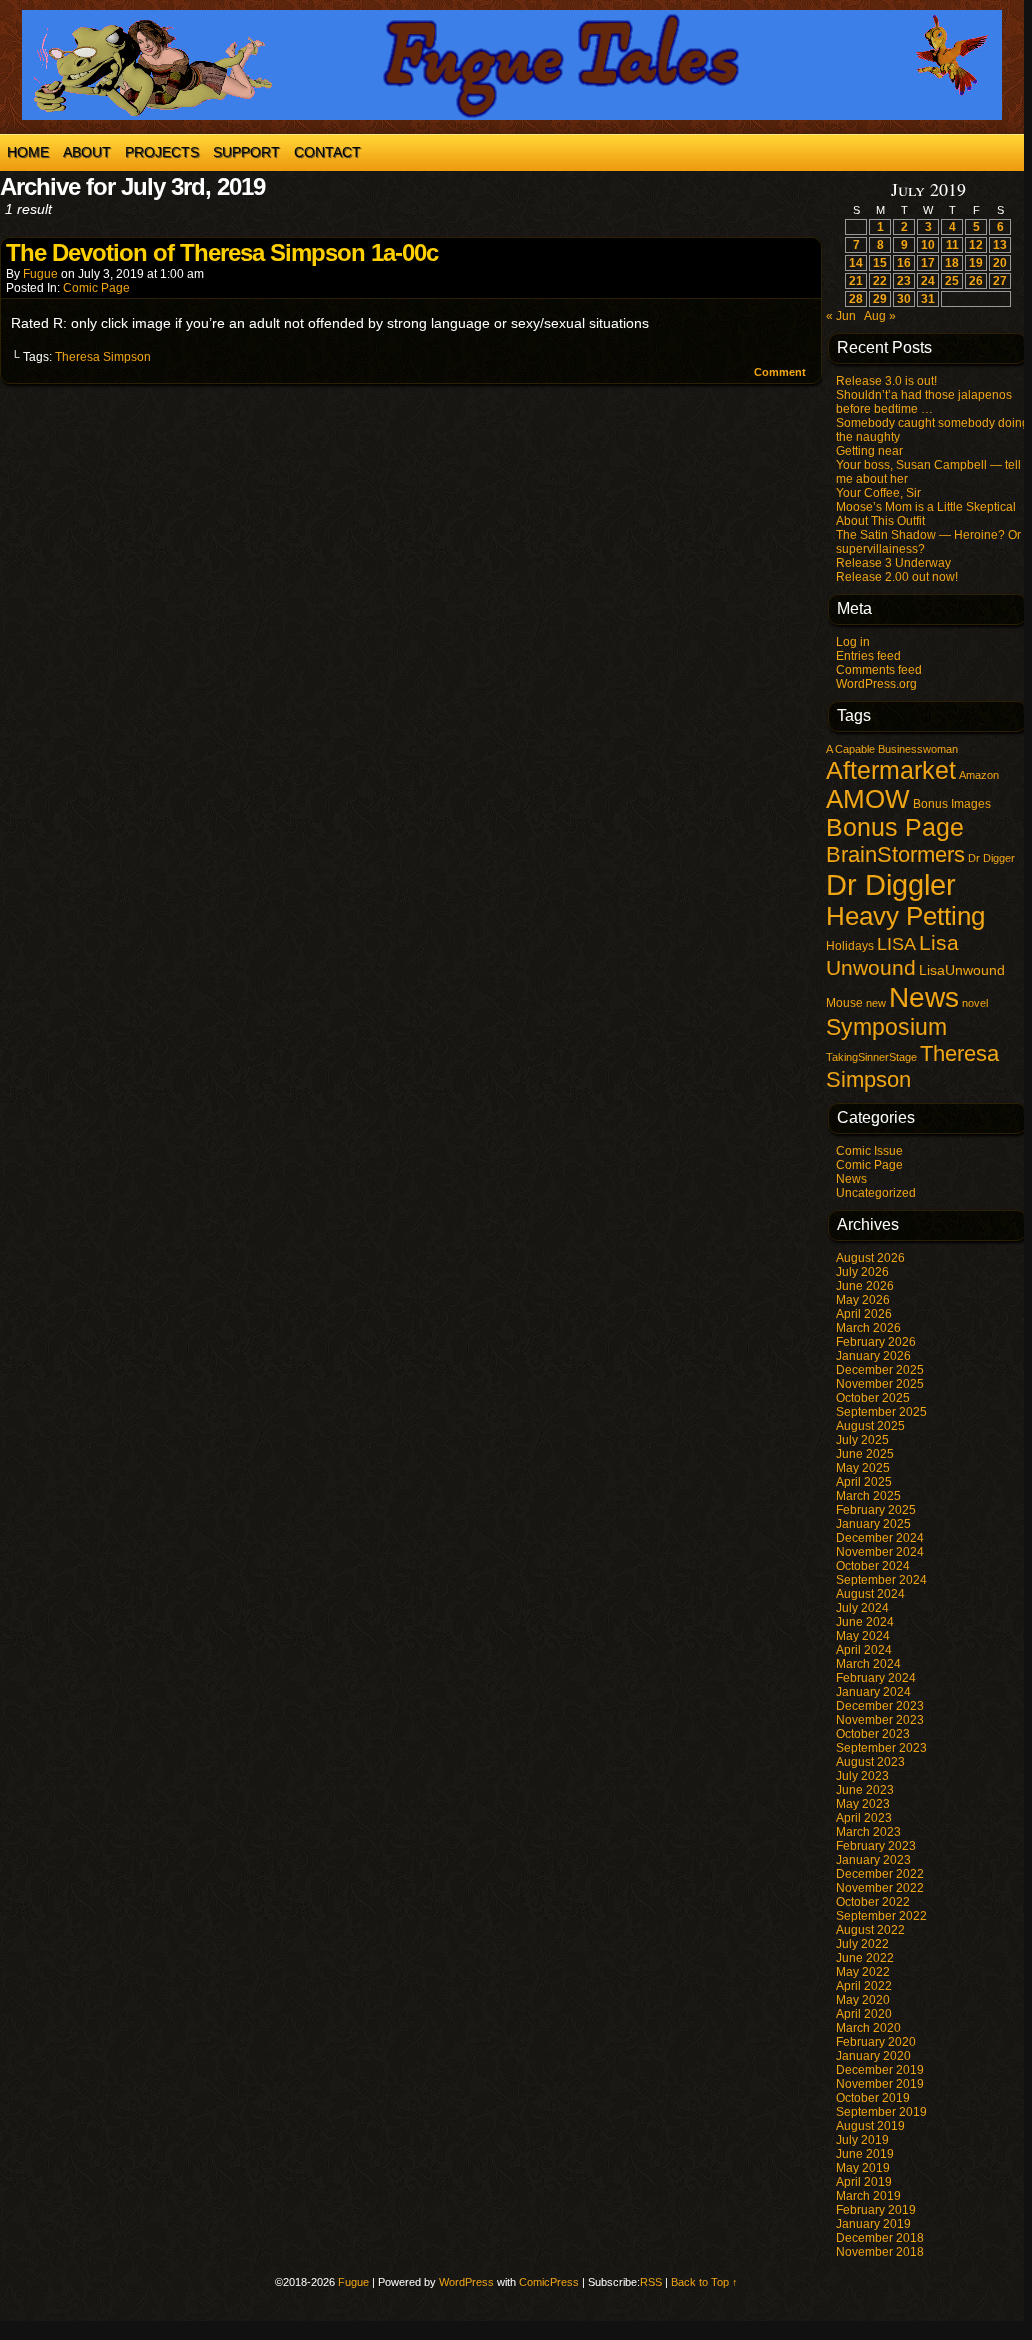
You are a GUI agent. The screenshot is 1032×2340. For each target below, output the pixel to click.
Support (246, 152)
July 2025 (862, 1440)
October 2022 (873, 1902)
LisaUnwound (962, 970)
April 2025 (864, 1482)
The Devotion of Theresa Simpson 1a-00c (222, 252)
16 (904, 263)
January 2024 (873, 1692)
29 (880, 299)
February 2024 (876, 1678)
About (87, 152)
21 (856, 281)
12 (976, 245)
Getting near (869, 451)
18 (952, 263)
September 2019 (881, 2112)
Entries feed (868, 656)
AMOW (868, 799)
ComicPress (549, 2282)
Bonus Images (952, 804)
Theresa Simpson (103, 357)
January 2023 (873, 1860)
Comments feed (879, 670)
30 (904, 299)
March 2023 (868, 1832)
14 (856, 263)
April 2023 (864, 1818)
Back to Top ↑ (704, 2282)
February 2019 (876, 2210)
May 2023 (863, 1804)
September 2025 (881, 1412)
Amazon (979, 775)
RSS (651, 2282)
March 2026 (868, 1328)
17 (928, 263)
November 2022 (880, 1888)
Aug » (880, 316)
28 (856, 299)
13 (1000, 245)
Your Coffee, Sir (878, 493)
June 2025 (865, 1454)
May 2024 (863, 1636)
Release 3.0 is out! (886, 381)
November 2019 (880, 2084)
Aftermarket (891, 770)
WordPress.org (876, 684)
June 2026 (865, 1286)
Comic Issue (869, 1151)
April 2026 (864, 1314)
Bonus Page (895, 827)
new (876, 1003)
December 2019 (880, 2070)
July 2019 (862, 2140)
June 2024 (865, 1622)
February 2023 (876, 1846)
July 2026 (862, 1272)
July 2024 (862, 1608)
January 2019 (873, 2224)
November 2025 (880, 1384)
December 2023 (880, 1706)
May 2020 (863, 2000)
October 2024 (873, 1566)
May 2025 (863, 1468)
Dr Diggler (891, 884)
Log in (853, 642)
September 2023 (881, 1748)
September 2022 (881, 1916)
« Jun (841, 316)
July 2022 (862, 1944)
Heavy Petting (905, 916)
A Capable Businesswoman (892, 749)
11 (952, 245)
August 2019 (870, 2126)
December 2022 (880, 1874)
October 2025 (873, 1398)
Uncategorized (876, 1193)
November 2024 (880, 1552)
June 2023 (865, 1790)
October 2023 (873, 1734)
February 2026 (876, 1342)
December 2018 (880, 2238)
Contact (327, 152)
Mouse (844, 1003)
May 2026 (863, 1300)
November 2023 (880, 1720)
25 (952, 281)
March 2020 (868, 2028)
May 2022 (863, 1972)
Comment (781, 372)
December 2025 (880, 1370)
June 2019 (865, 2154)
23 (904, 281)
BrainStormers (895, 854)
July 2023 (862, 1776)
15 (880, 263)
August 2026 (870, 1258)
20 (1000, 263)
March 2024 (868, 1664)
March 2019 (868, 2196)
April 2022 (864, 1986)
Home (28, 152)
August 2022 (870, 1930)
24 (928, 281)
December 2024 (880, 1538)
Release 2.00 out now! (897, 577)
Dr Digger (991, 858)
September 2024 (881, 1580)
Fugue (40, 274)
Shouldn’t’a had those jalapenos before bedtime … (924, 402)
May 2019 (863, 2168)
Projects (162, 152)
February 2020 (876, 2042)
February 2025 (876, 1510)
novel (975, 1003)
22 (880, 281)
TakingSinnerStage (871, 1057)
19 (976, 263)
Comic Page (96, 288)
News (924, 997)
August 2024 (870, 1594)
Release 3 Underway (893, 563)
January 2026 (873, 1356)
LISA (896, 944)
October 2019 (873, 2098)
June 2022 (865, 1958)
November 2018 (880, 2252)
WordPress (466, 2282)
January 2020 (873, 2056)
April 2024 (864, 1650)
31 (928, 299)
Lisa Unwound (892, 955)
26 (976, 281)
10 (928, 245)
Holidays (850, 946)
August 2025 (870, 1426)
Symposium (886, 1027)
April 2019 (864, 2182)
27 (1000, 281)
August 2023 (870, 1762)
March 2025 (868, 1496)
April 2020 (864, 2014)
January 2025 (873, 1524)
